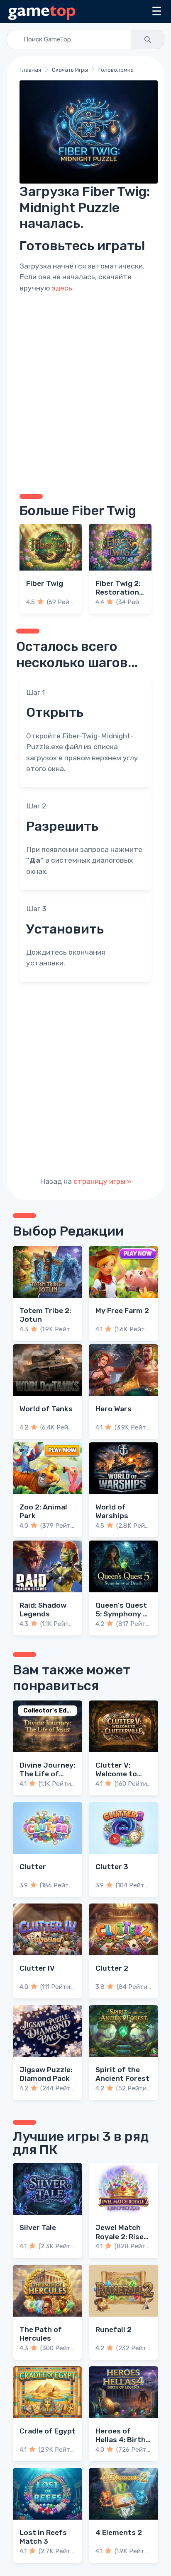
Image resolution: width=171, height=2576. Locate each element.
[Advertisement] (85, 392)
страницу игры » (103, 1181)
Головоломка (116, 70)
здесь (62, 288)
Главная (30, 70)
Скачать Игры (70, 70)
